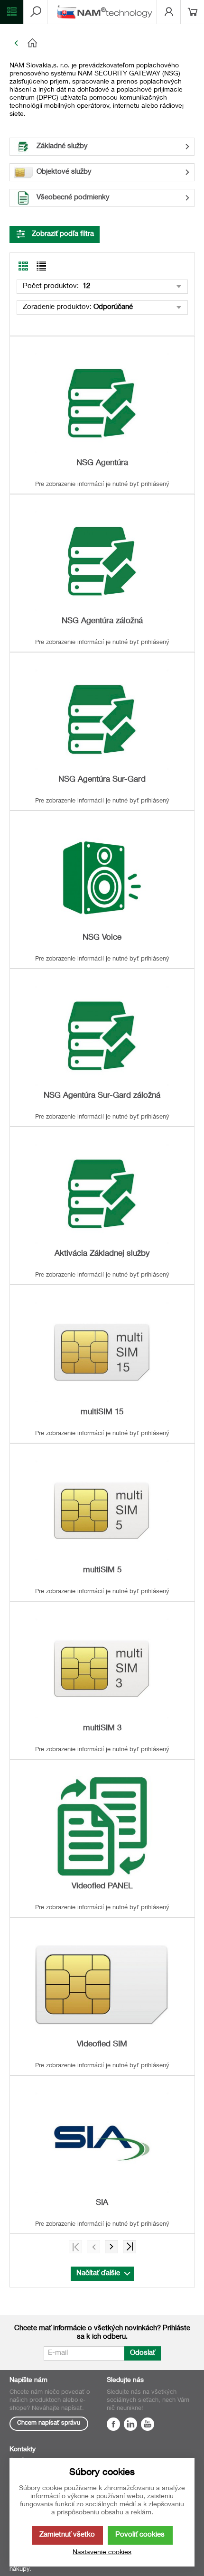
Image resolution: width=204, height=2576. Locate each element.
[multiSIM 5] (102, 1510)
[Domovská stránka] (109, 43)
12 (85, 286)
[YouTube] (148, 2426)
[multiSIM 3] (102, 1668)
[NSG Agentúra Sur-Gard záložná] (102, 1036)
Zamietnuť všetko (67, 2535)
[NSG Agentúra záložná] (102, 561)
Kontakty (23, 2450)
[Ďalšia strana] (111, 2247)
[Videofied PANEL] (102, 1826)
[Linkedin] (130, 2426)
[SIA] (102, 2142)
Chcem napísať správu (49, 2423)
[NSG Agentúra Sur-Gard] (102, 719)
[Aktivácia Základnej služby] (102, 1194)
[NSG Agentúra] (102, 403)
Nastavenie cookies (102, 2553)
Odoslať (143, 2353)
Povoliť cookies (140, 2535)
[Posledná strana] (130, 2247)
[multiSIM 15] (102, 1352)
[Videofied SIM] (102, 1984)
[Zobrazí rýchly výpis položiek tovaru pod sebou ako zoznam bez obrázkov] (41, 266)
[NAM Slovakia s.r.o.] (107, 12)
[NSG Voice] (102, 878)
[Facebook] (113, 2426)
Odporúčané (113, 307)
